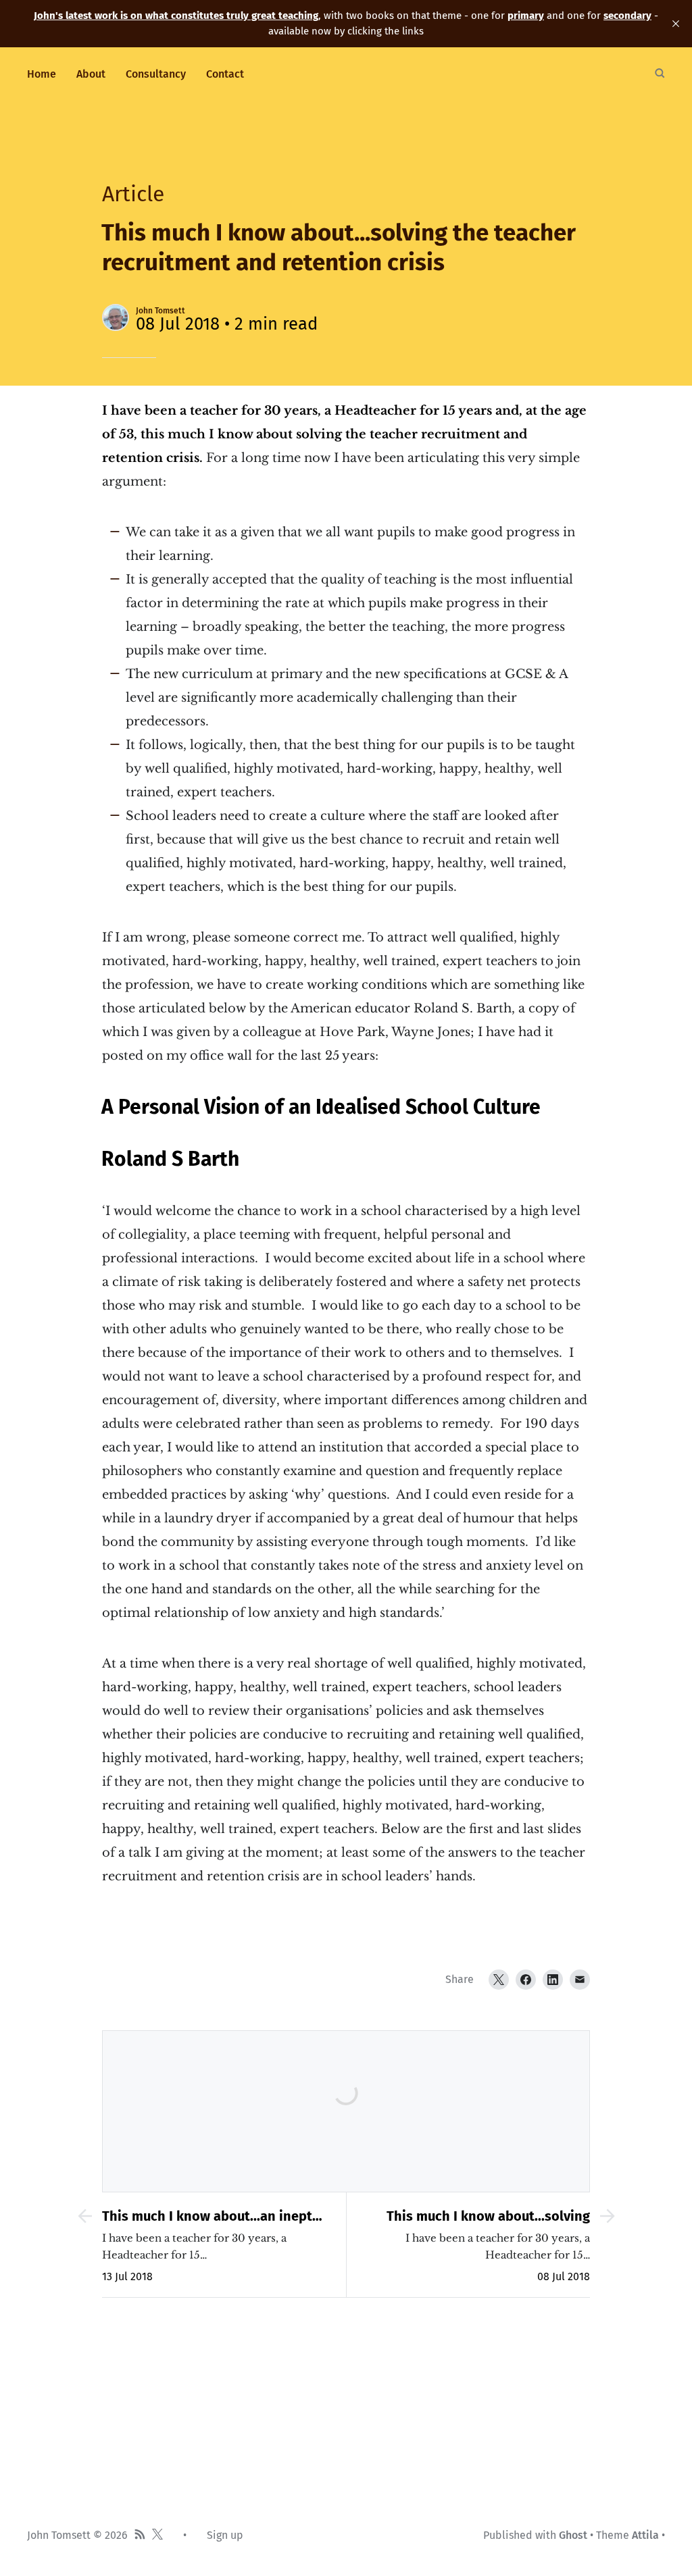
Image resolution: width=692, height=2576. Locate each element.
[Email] (580, 1980)
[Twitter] (499, 1980)
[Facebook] (526, 1980)
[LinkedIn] (553, 1980)
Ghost (573, 2535)
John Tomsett (160, 311)
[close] (676, 24)
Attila (645, 2535)
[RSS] (140, 2535)
